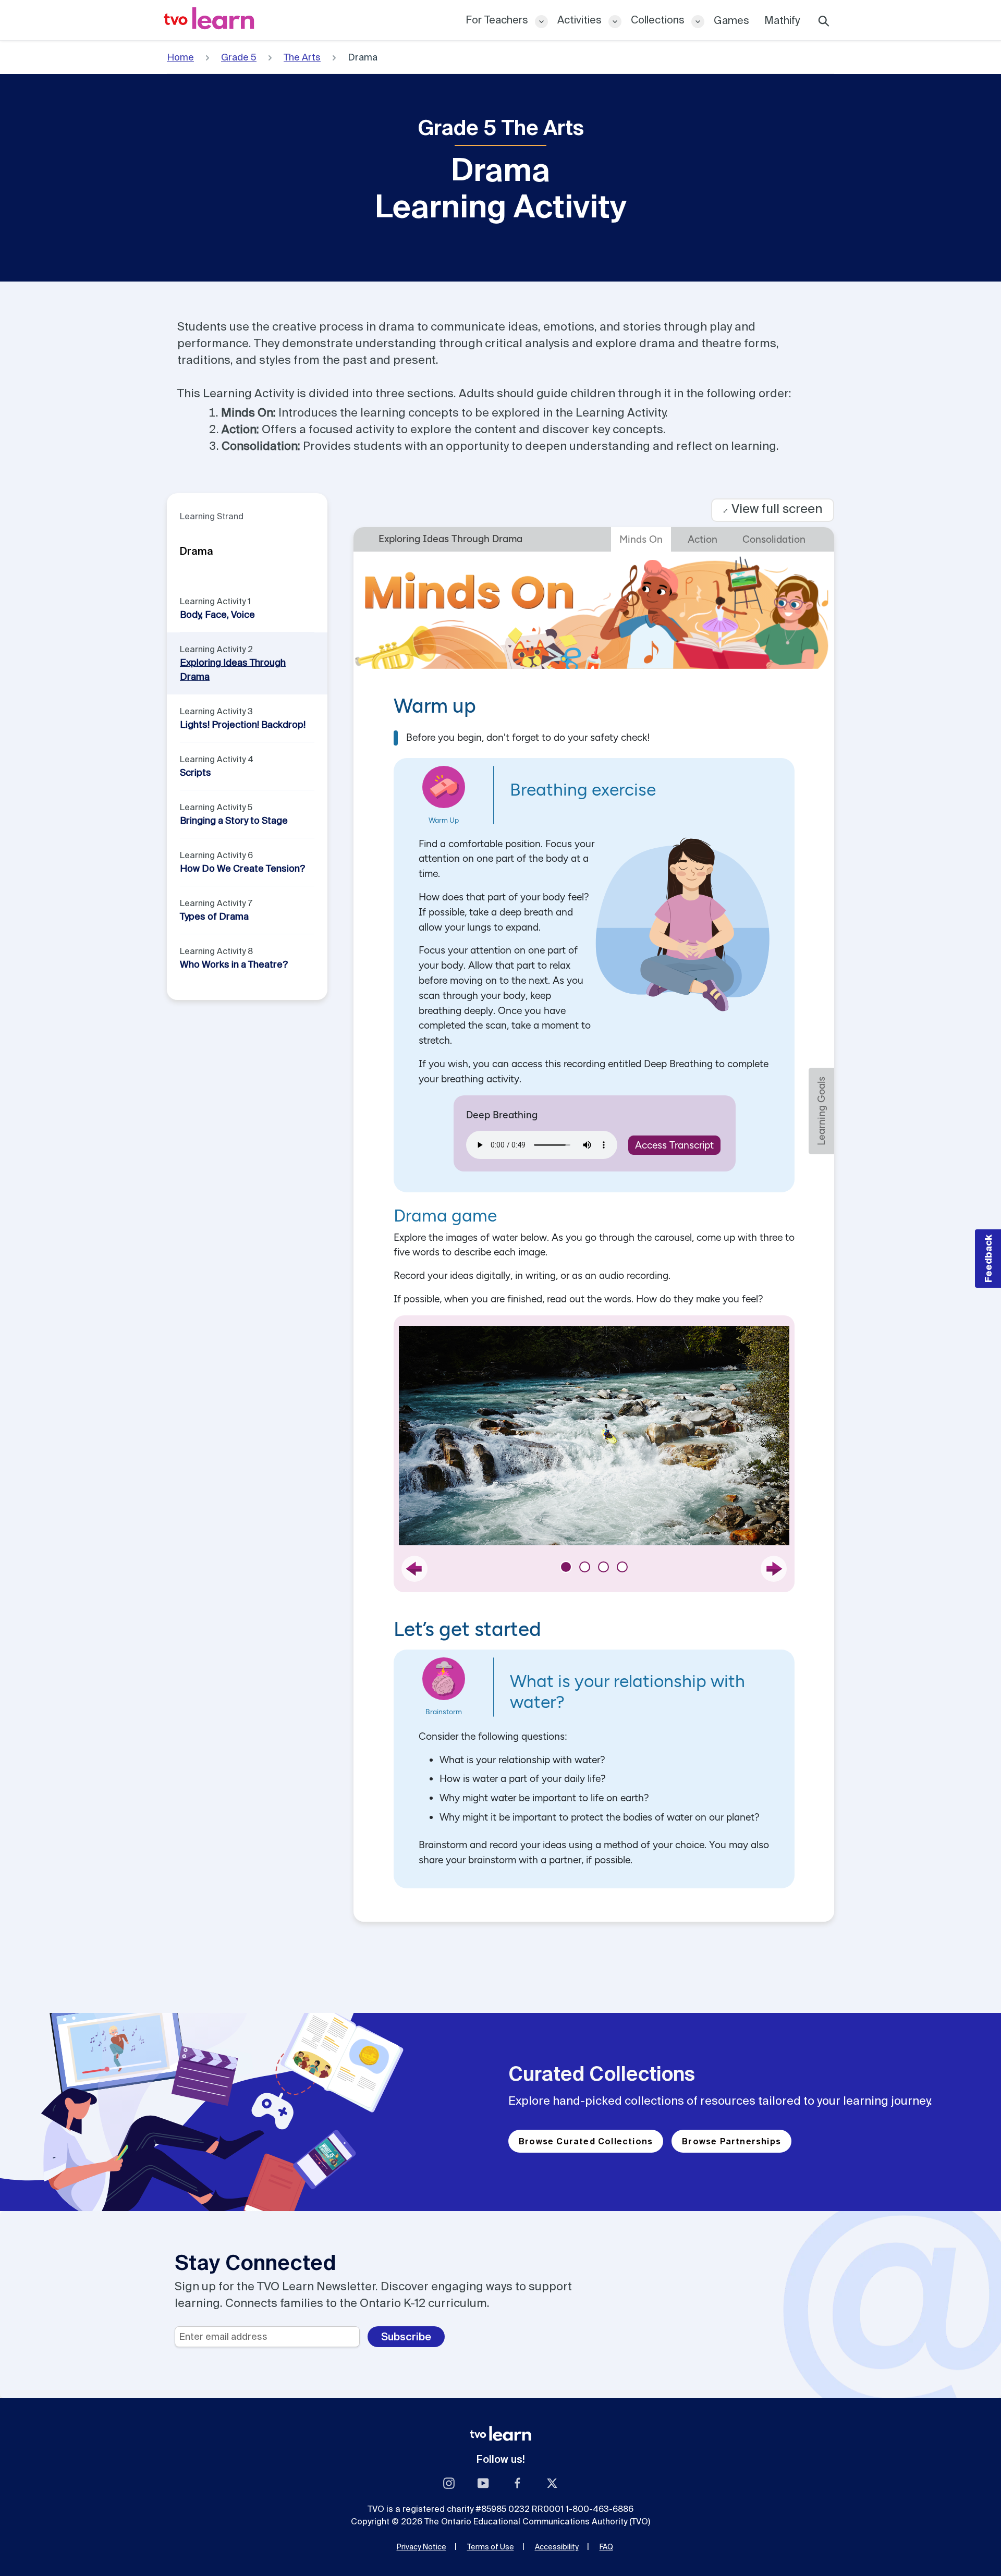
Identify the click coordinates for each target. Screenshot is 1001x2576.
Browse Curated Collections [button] (586, 2141)
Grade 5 (239, 57)
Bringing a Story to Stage (234, 820)
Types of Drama (214, 916)
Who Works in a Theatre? (234, 964)
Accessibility (557, 2547)
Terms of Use (491, 2547)
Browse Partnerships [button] (731, 2141)
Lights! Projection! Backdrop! (243, 724)
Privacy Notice (422, 2547)
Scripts (196, 772)
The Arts (302, 57)
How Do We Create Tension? (242, 868)
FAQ (606, 2547)
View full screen (773, 509)
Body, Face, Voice (217, 614)
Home (180, 57)
